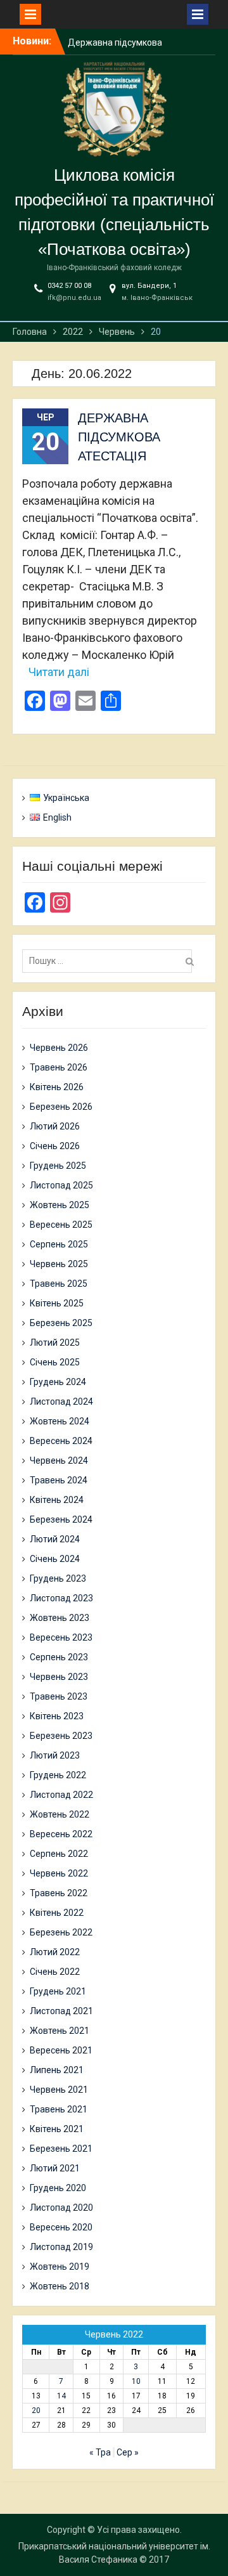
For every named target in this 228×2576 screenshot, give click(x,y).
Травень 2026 (59, 1067)
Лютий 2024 (55, 1539)
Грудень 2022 (58, 1775)
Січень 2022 (55, 1972)
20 (36, 2410)
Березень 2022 (61, 1932)
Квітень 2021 (57, 2129)
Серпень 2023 (59, 1657)
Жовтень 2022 (60, 1814)
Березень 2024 (61, 1519)
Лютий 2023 (55, 1755)
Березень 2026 (61, 1107)
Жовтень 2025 (60, 1205)
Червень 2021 (59, 2090)
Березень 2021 (61, 2149)
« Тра (100, 2452)
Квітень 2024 (57, 1500)
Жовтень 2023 (60, 1618)
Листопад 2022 (61, 1795)
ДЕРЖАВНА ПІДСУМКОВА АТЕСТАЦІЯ (119, 437)
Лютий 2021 (55, 2168)
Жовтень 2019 (60, 2267)
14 (61, 2396)
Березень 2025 (61, 1323)
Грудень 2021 (58, 1991)
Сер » (128, 2452)
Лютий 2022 (55, 1952)
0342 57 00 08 (69, 286)
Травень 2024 (59, 1480)
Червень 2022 (59, 1873)
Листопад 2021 (61, 2011)
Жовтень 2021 (60, 2031)
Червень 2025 (59, 1264)
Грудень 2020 (58, 2188)
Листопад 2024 (61, 1402)
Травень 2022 (59, 1893)
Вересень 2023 (61, 1637)
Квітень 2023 (57, 1716)
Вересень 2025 (61, 1225)
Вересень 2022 (61, 1834)
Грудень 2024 (58, 1382)
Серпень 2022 (59, 1854)
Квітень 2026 (57, 1087)
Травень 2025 (59, 1284)
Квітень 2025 (57, 1303)
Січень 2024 (55, 1559)
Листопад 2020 (61, 2208)
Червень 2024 (59, 1460)
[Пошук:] (110, 961)
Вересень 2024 (61, 1441)
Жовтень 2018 (60, 2286)
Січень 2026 (55, 1146)
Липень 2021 (57, 2070)
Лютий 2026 (55, 1126)
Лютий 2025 (55, 1343)
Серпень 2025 (59, 1244)
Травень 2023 (59, 1696)
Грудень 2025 (58, 1166)
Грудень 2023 (58, 1578)
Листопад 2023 (61, 1598)
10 (136, 2381)
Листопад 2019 (61, 2247)
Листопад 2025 (61, 1185)
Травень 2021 (59, 2109)
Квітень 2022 (57, 1913)
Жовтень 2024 (60, 1421)
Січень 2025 (55, 1362)
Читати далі (59, 672)
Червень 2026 (59, 1048)
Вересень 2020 (61, 2227)
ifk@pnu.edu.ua (74, 298)
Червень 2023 (59, 1677)
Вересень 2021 (61, 2050)
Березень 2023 (61, 1736)
